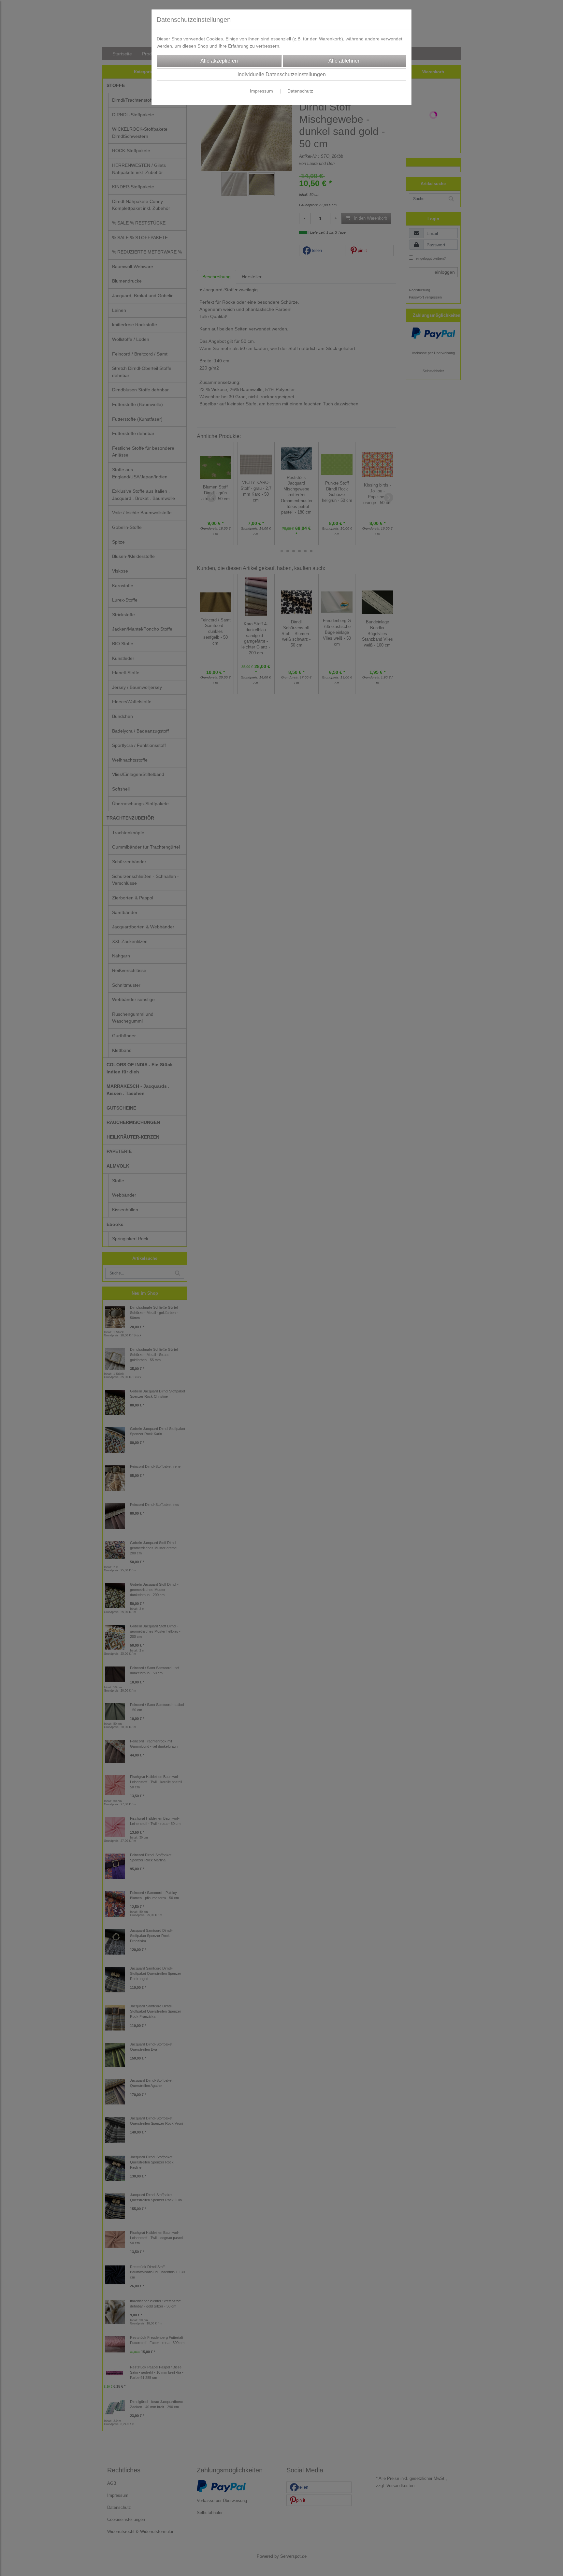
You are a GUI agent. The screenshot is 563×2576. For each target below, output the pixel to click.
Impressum (261, 91)
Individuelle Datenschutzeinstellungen (282, 74)
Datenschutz (300, 91)
